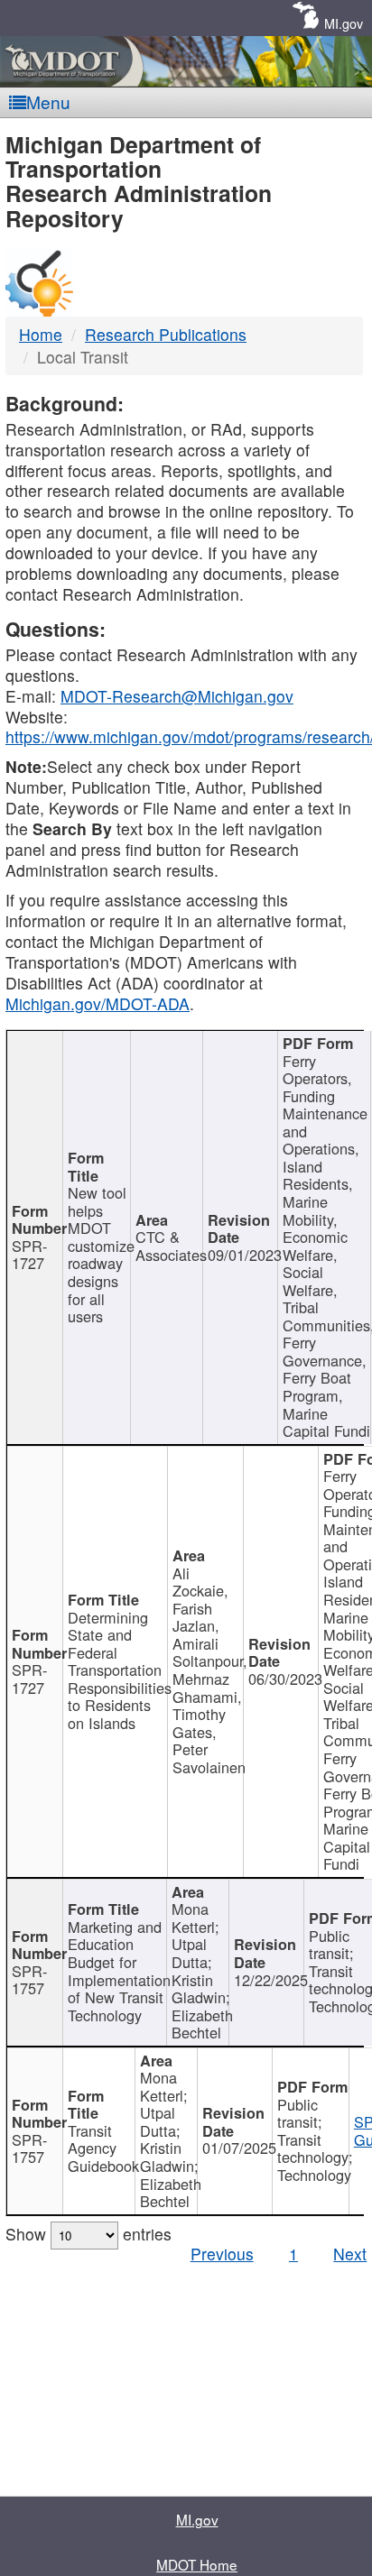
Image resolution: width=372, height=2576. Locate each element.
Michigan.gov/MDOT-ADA (98, 1003)
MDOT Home (197, 2564)
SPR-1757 (29, 1980)
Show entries (88, 2234)
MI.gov (344, 23)
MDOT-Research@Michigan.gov (177, 696)
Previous (222, 2254)
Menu (48, 101)
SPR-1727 (29, 1255)
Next (350, 2254)
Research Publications (166, 334)
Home (41, 334)
